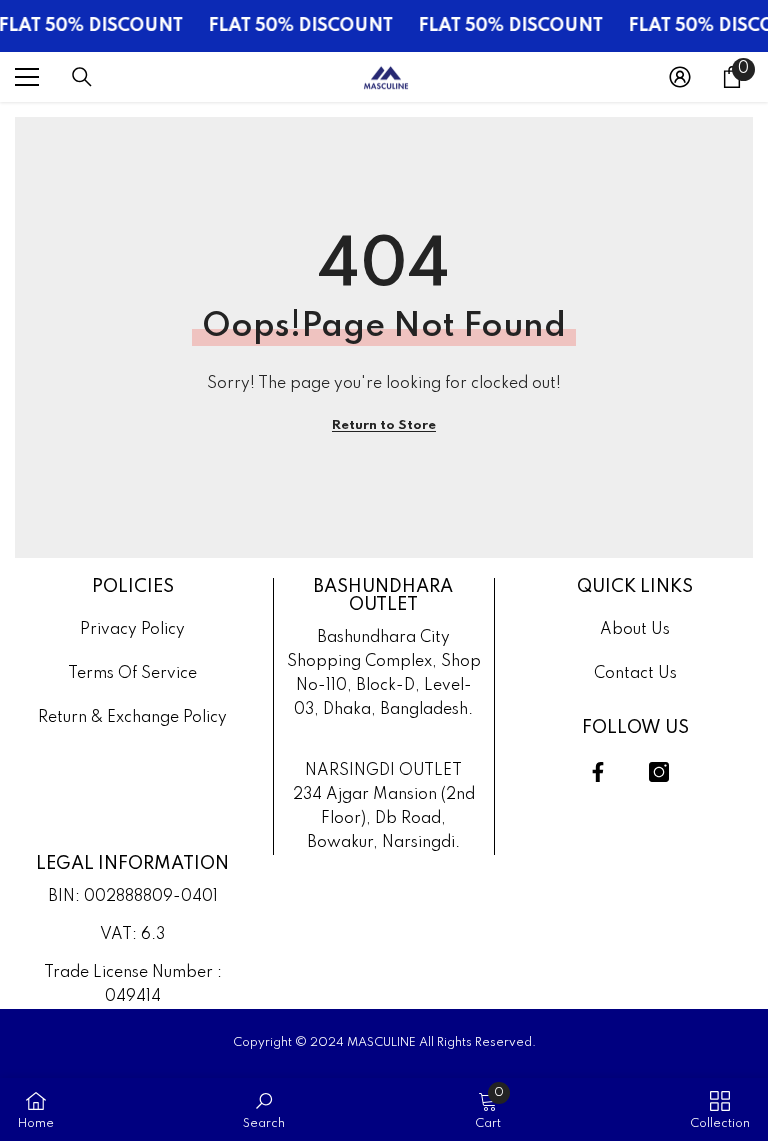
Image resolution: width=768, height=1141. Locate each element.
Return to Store (384, 425)
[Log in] (680, 77)
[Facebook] (598, 772)
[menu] (27, 77)
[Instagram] (659, 772)
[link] (264, 1109)
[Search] (82, 77)
